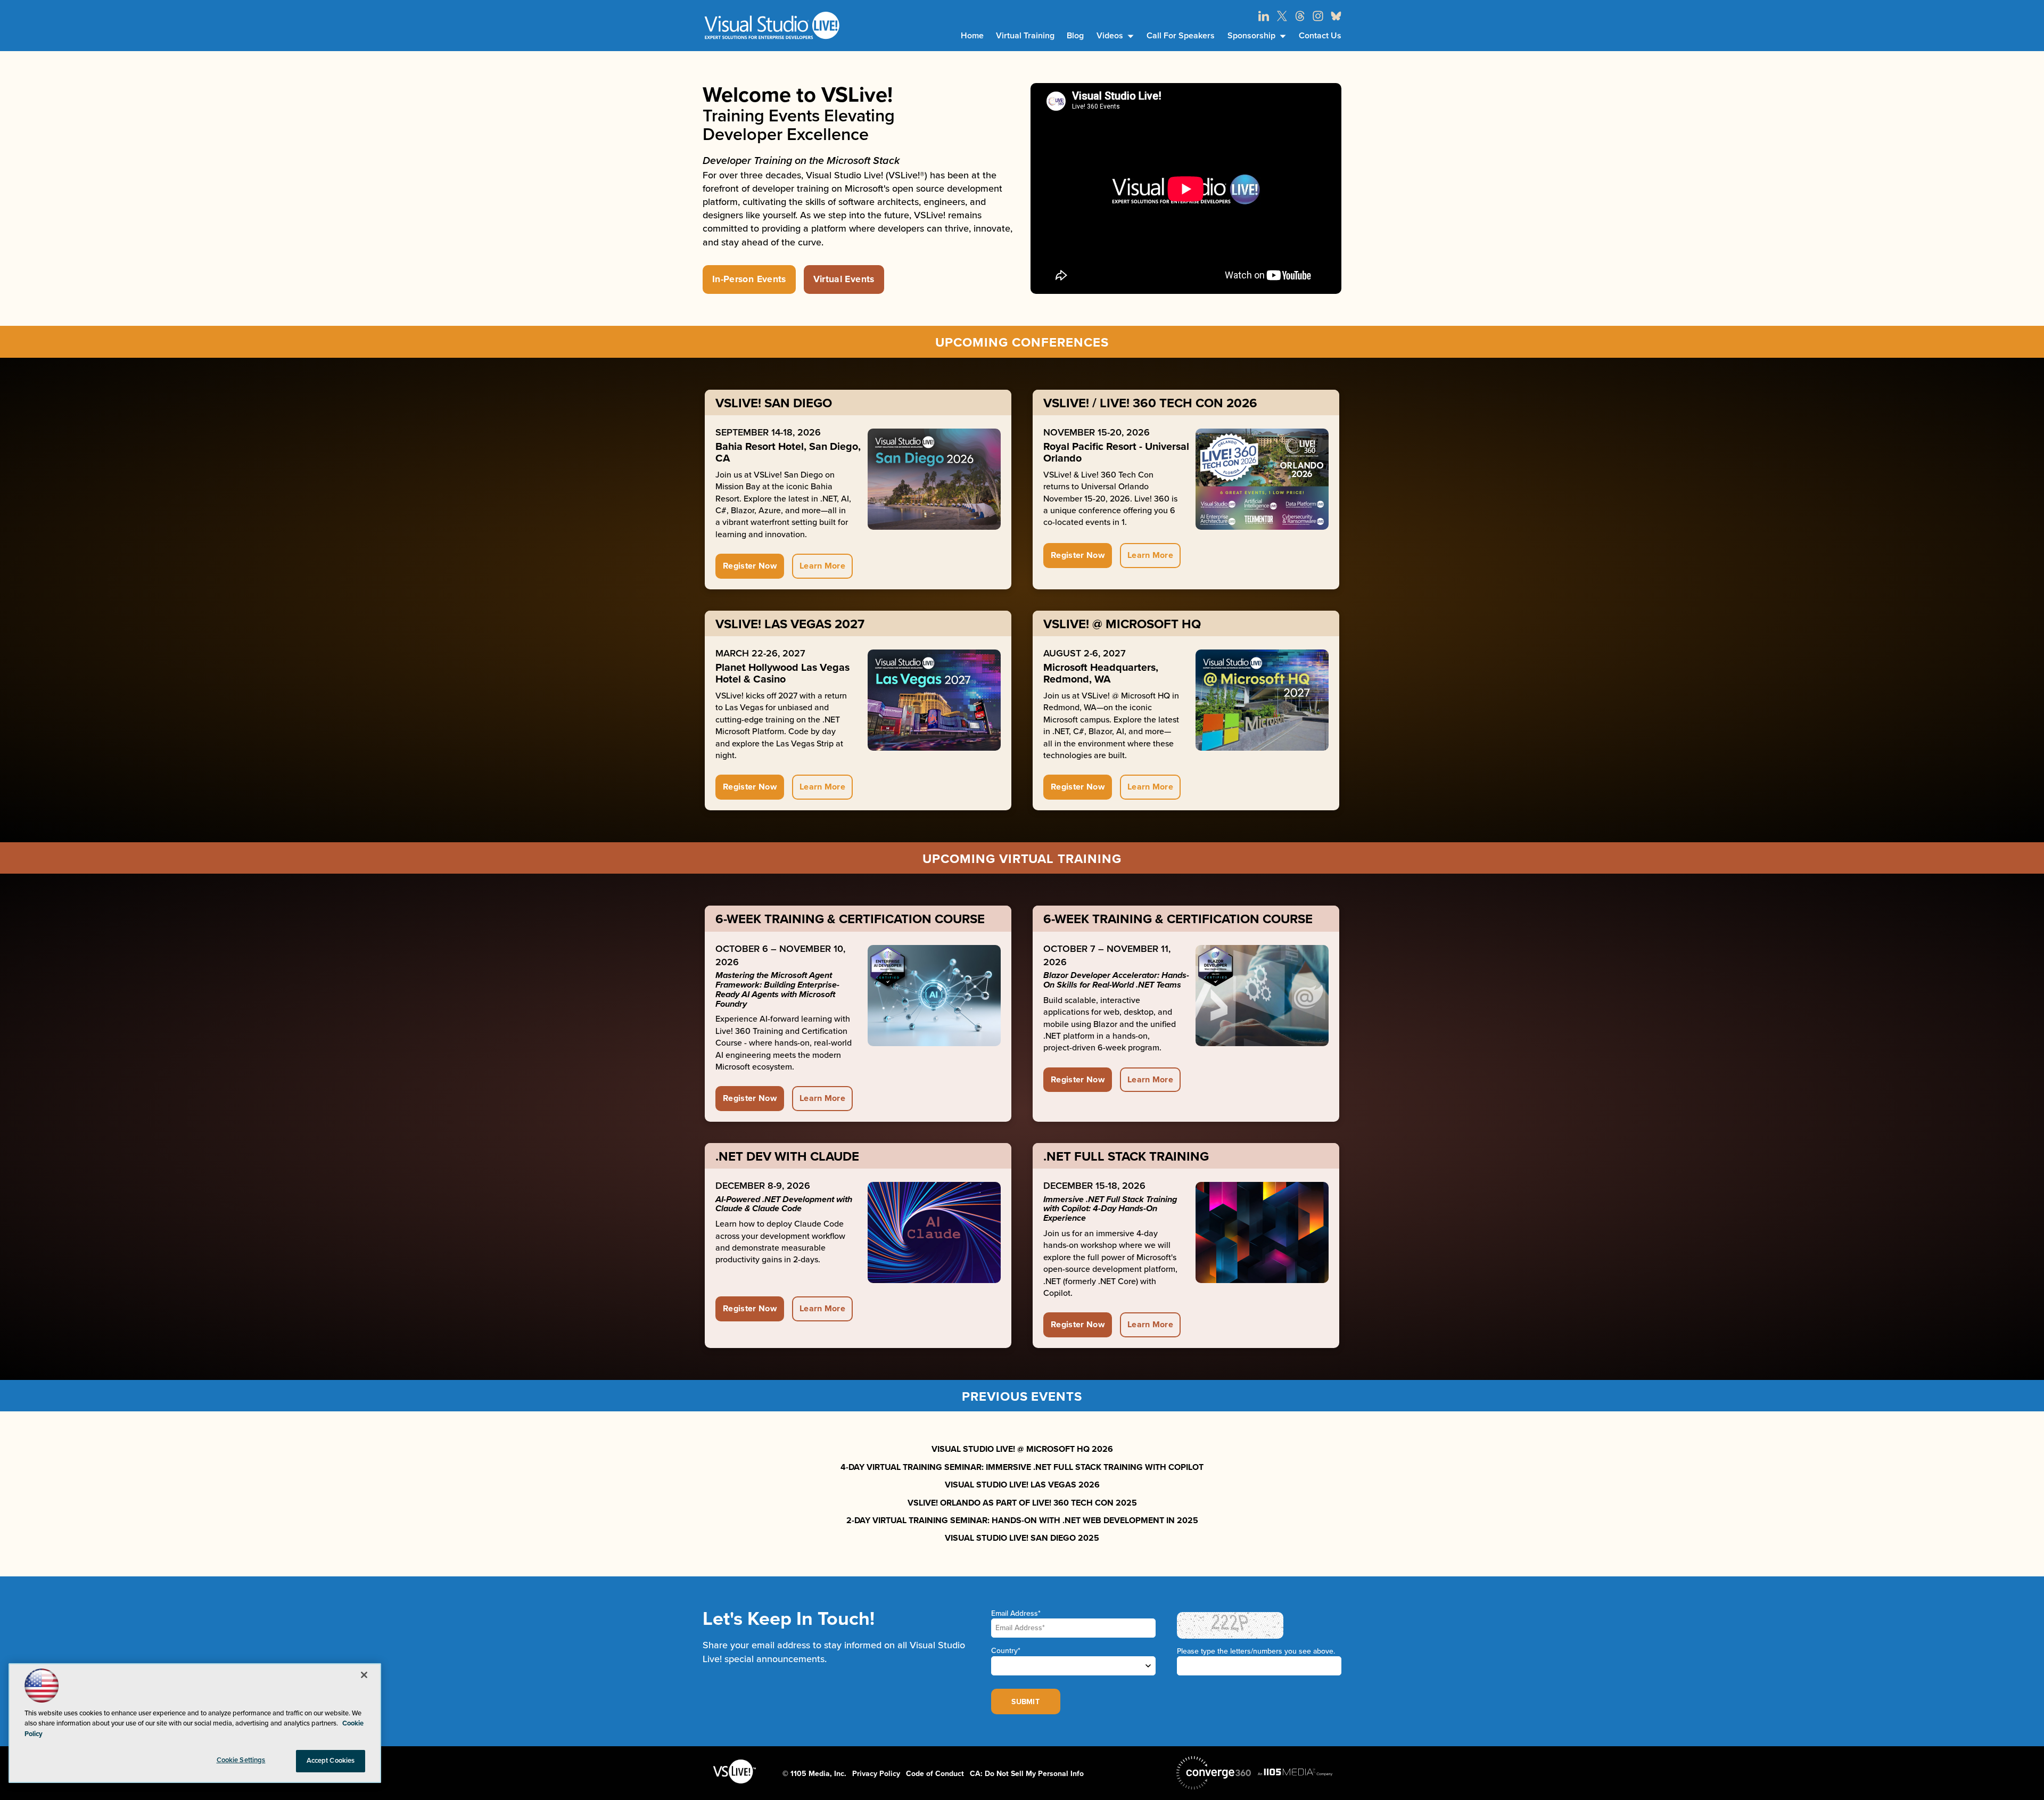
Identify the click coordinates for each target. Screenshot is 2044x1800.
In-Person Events (749, 279)
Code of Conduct (935, 1774)
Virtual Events (844, 279)
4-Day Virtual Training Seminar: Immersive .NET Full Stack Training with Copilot (1022, 1467)
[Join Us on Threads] (1300, 16)
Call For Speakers (1181, 36)
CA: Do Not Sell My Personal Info (1027, 1774)
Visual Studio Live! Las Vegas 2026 (1022, 1485)
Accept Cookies (331, 1761)
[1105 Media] (1295, 1772)
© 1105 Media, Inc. (814, 1774)
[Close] (364, 1675)
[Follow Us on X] (1282, 16)
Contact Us (1320, 36)
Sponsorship (1251, 36)
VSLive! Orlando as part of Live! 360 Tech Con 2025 (1022, 1503)
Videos (1110, 36)
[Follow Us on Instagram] (1318, 16)
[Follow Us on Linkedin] (1264, 16)
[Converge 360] (1214, 1773)
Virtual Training (1025, 36)
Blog (1075, 36)
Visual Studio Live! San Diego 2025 (1022, 1538)
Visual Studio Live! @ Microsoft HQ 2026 (1022, 1449)
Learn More (822, 566)
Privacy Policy (876, 1774)
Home (972, 36)
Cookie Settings (241, 1760)
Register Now (750, 566)
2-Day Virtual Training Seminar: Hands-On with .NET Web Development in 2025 (1022, 1520)
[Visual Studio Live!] (772, 25)
